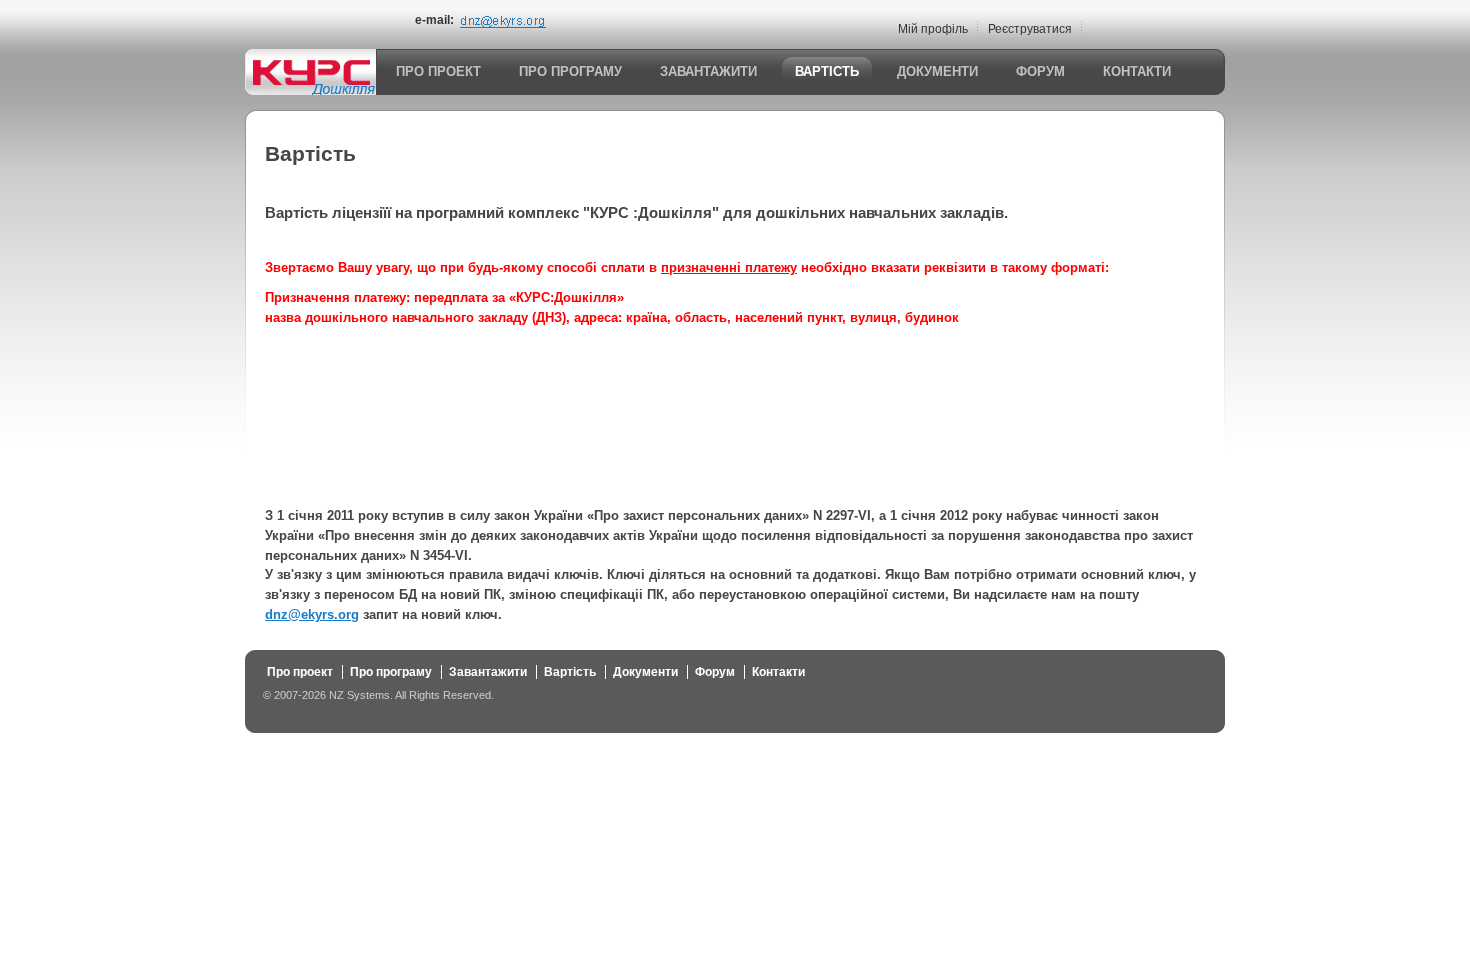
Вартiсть (827, 71)
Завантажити (708, 71)
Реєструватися (1030, 29)
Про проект (438, 71)
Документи (937, 71)
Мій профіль (933, 29)
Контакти (1137, 71)
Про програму (570, 71)
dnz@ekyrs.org (312, 614)
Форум (1040, 71)
